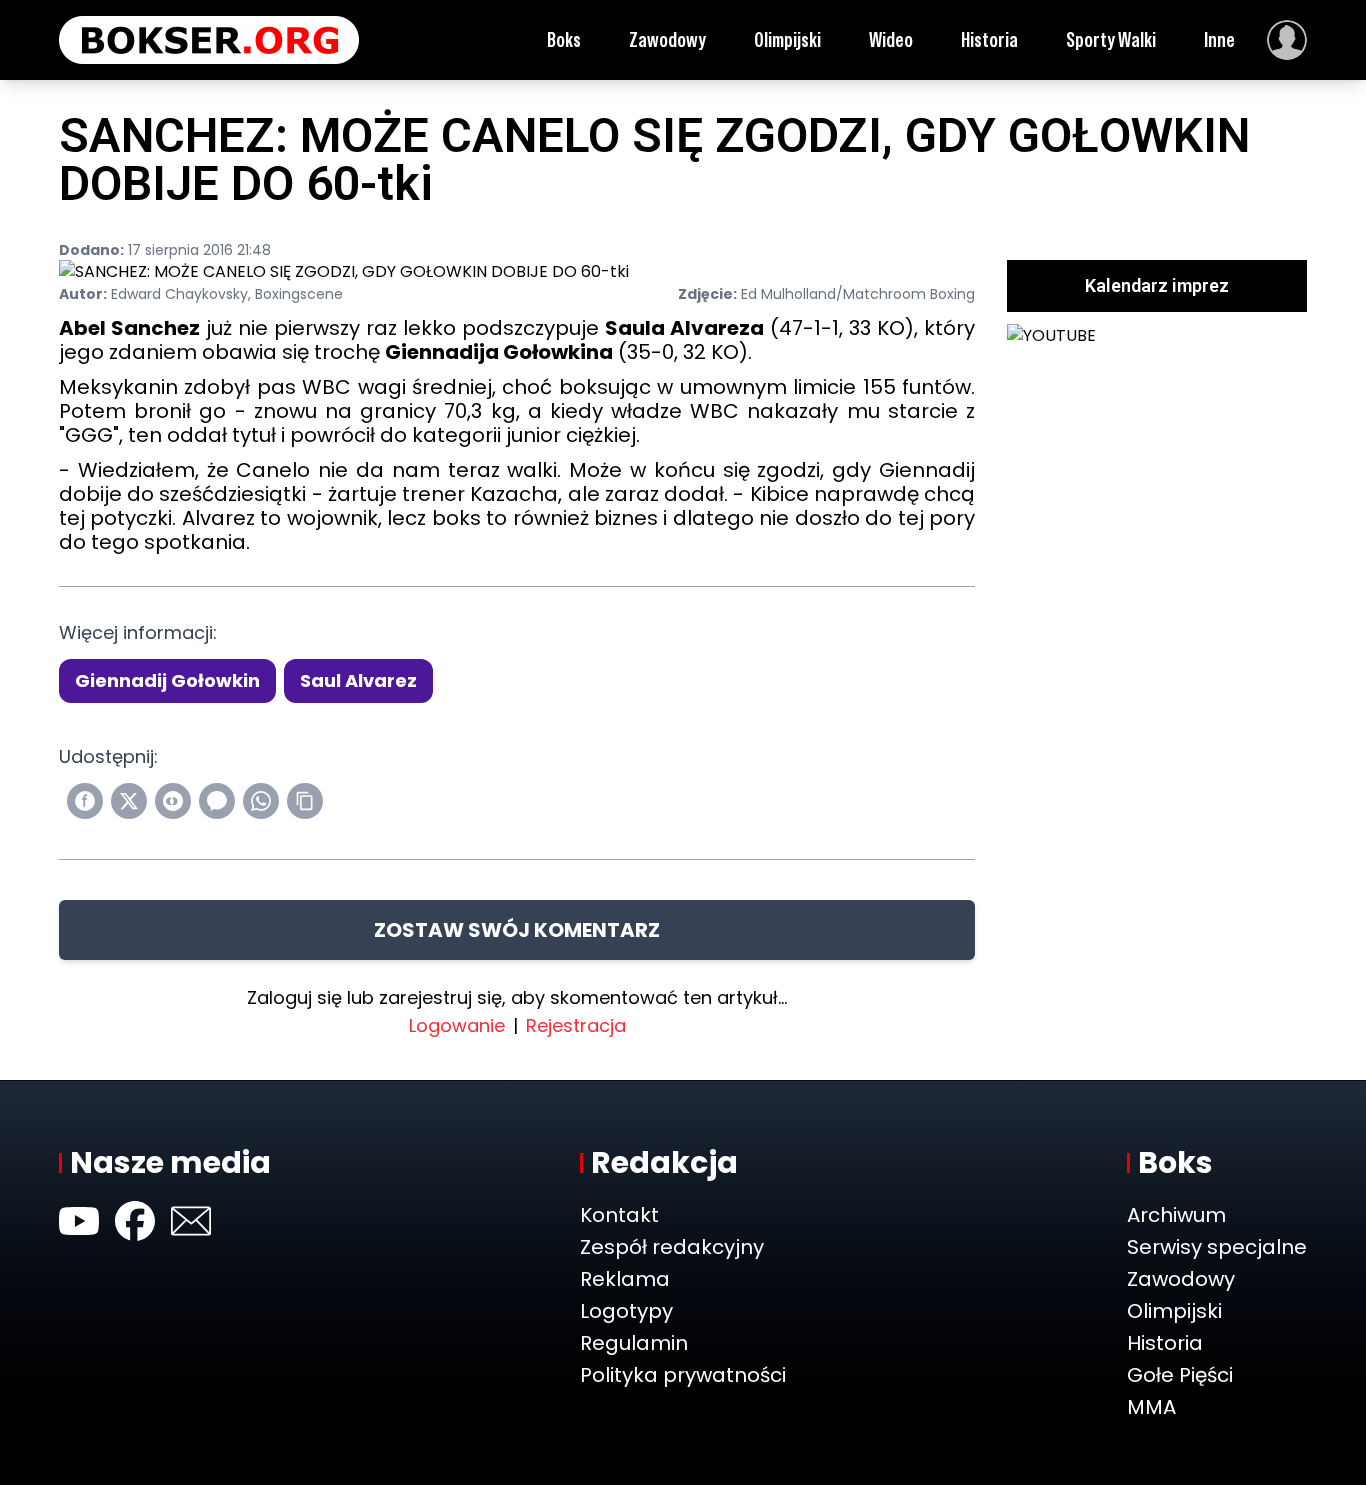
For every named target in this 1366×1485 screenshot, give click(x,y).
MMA (1151, 1407)
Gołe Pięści (1180, 1375)
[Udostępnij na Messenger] (217, 801)
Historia (989, 40)
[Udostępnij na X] (129, 801)
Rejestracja (576, 1025)
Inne (1219, 40)
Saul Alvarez (358, 680)
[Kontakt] (191, 1221)
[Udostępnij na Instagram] (173, 801)
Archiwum (1176, 1215)
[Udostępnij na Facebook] (85, 801)
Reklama (625, 1279)
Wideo (891, 40)
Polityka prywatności (683, 1375)
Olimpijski (787, 40)
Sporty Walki (1111, 40)
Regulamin (634, 1343)
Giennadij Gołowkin (167, 680)
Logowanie (457, 1025)
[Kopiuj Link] (305, 801)
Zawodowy (667, 40)
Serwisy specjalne (1217, 1247)
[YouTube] (79, 1221)
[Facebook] (135, 1221)
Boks (564, 40)
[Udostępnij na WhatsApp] (261, 801)
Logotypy (626, 1311)
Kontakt (619, 1215)
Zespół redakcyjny (672, 1247)
